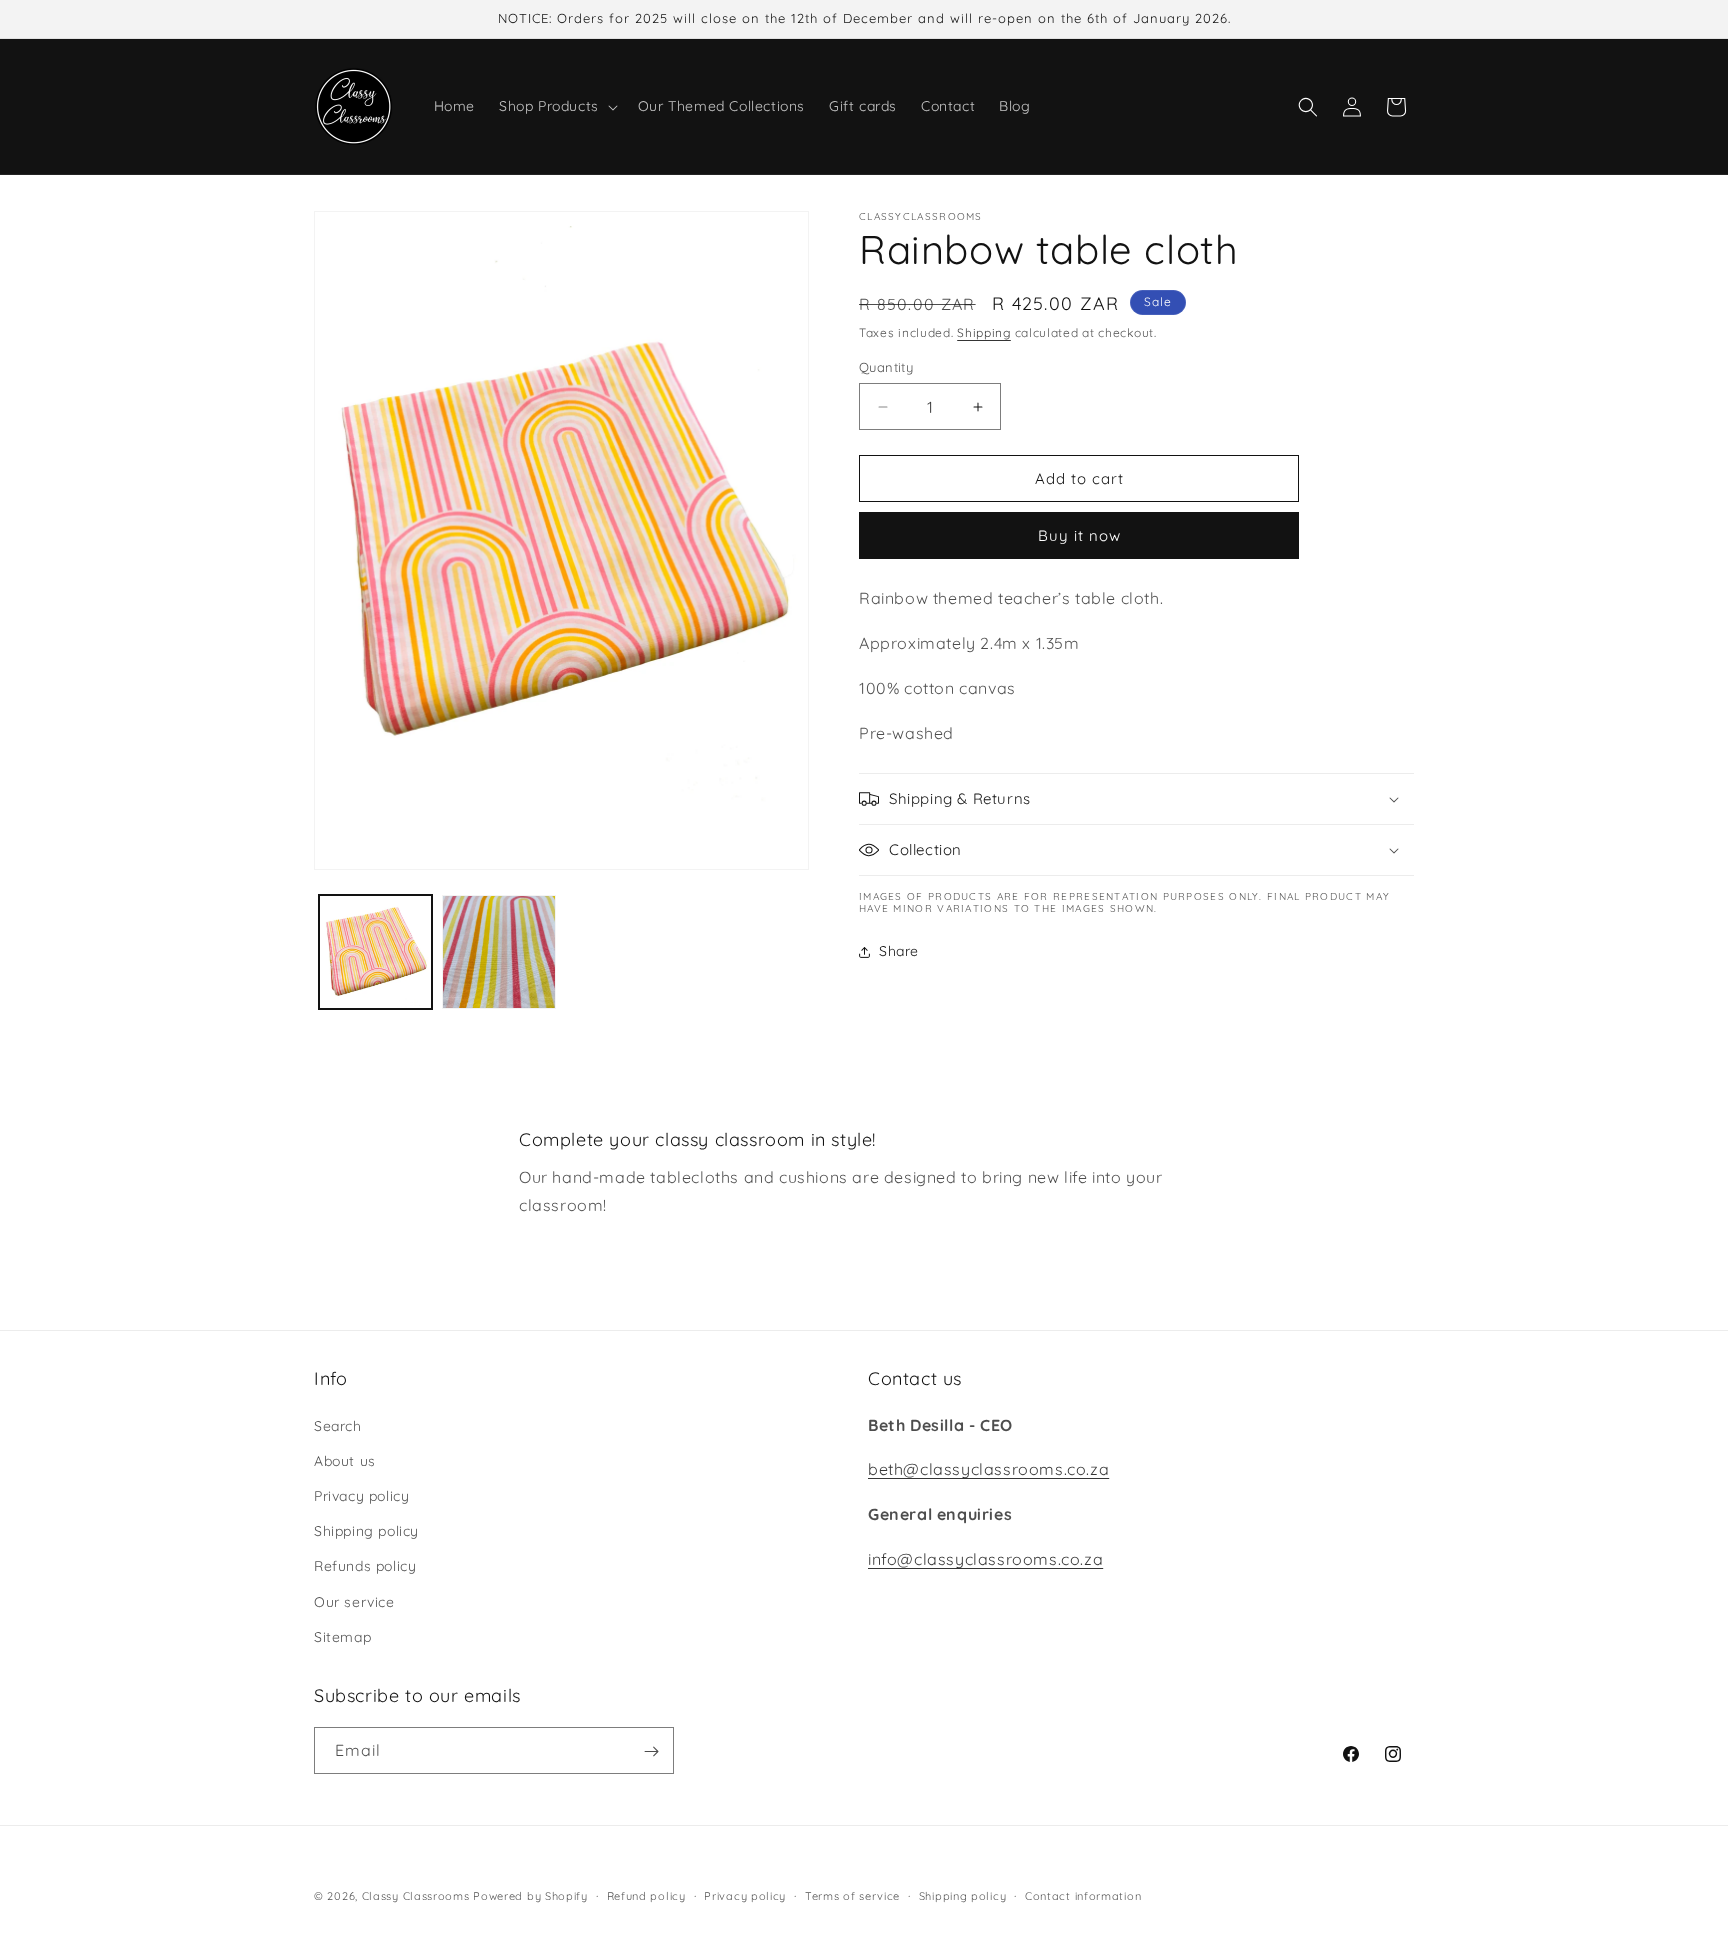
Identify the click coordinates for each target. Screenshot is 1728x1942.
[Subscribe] (651, 1751)
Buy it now (1079, 536)
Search (338, 1425)
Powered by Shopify (530, 1896)
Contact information (1083, 1895)
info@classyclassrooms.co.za (985, 1558)
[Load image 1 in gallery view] (375, 951)
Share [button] (899, 951)
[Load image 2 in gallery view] (498, 951)
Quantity (886, 367)
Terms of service (852, 1895)
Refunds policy (365, 1566)
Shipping (984, 332)
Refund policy (646, 1895)
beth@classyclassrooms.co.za (988, 1469)
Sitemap (342, 1636)
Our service (354, 1601)
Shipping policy (366, 1530)
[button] (556, 106)
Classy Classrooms (416, 1896)
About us (345, 1460)
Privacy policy (361, 1495)
